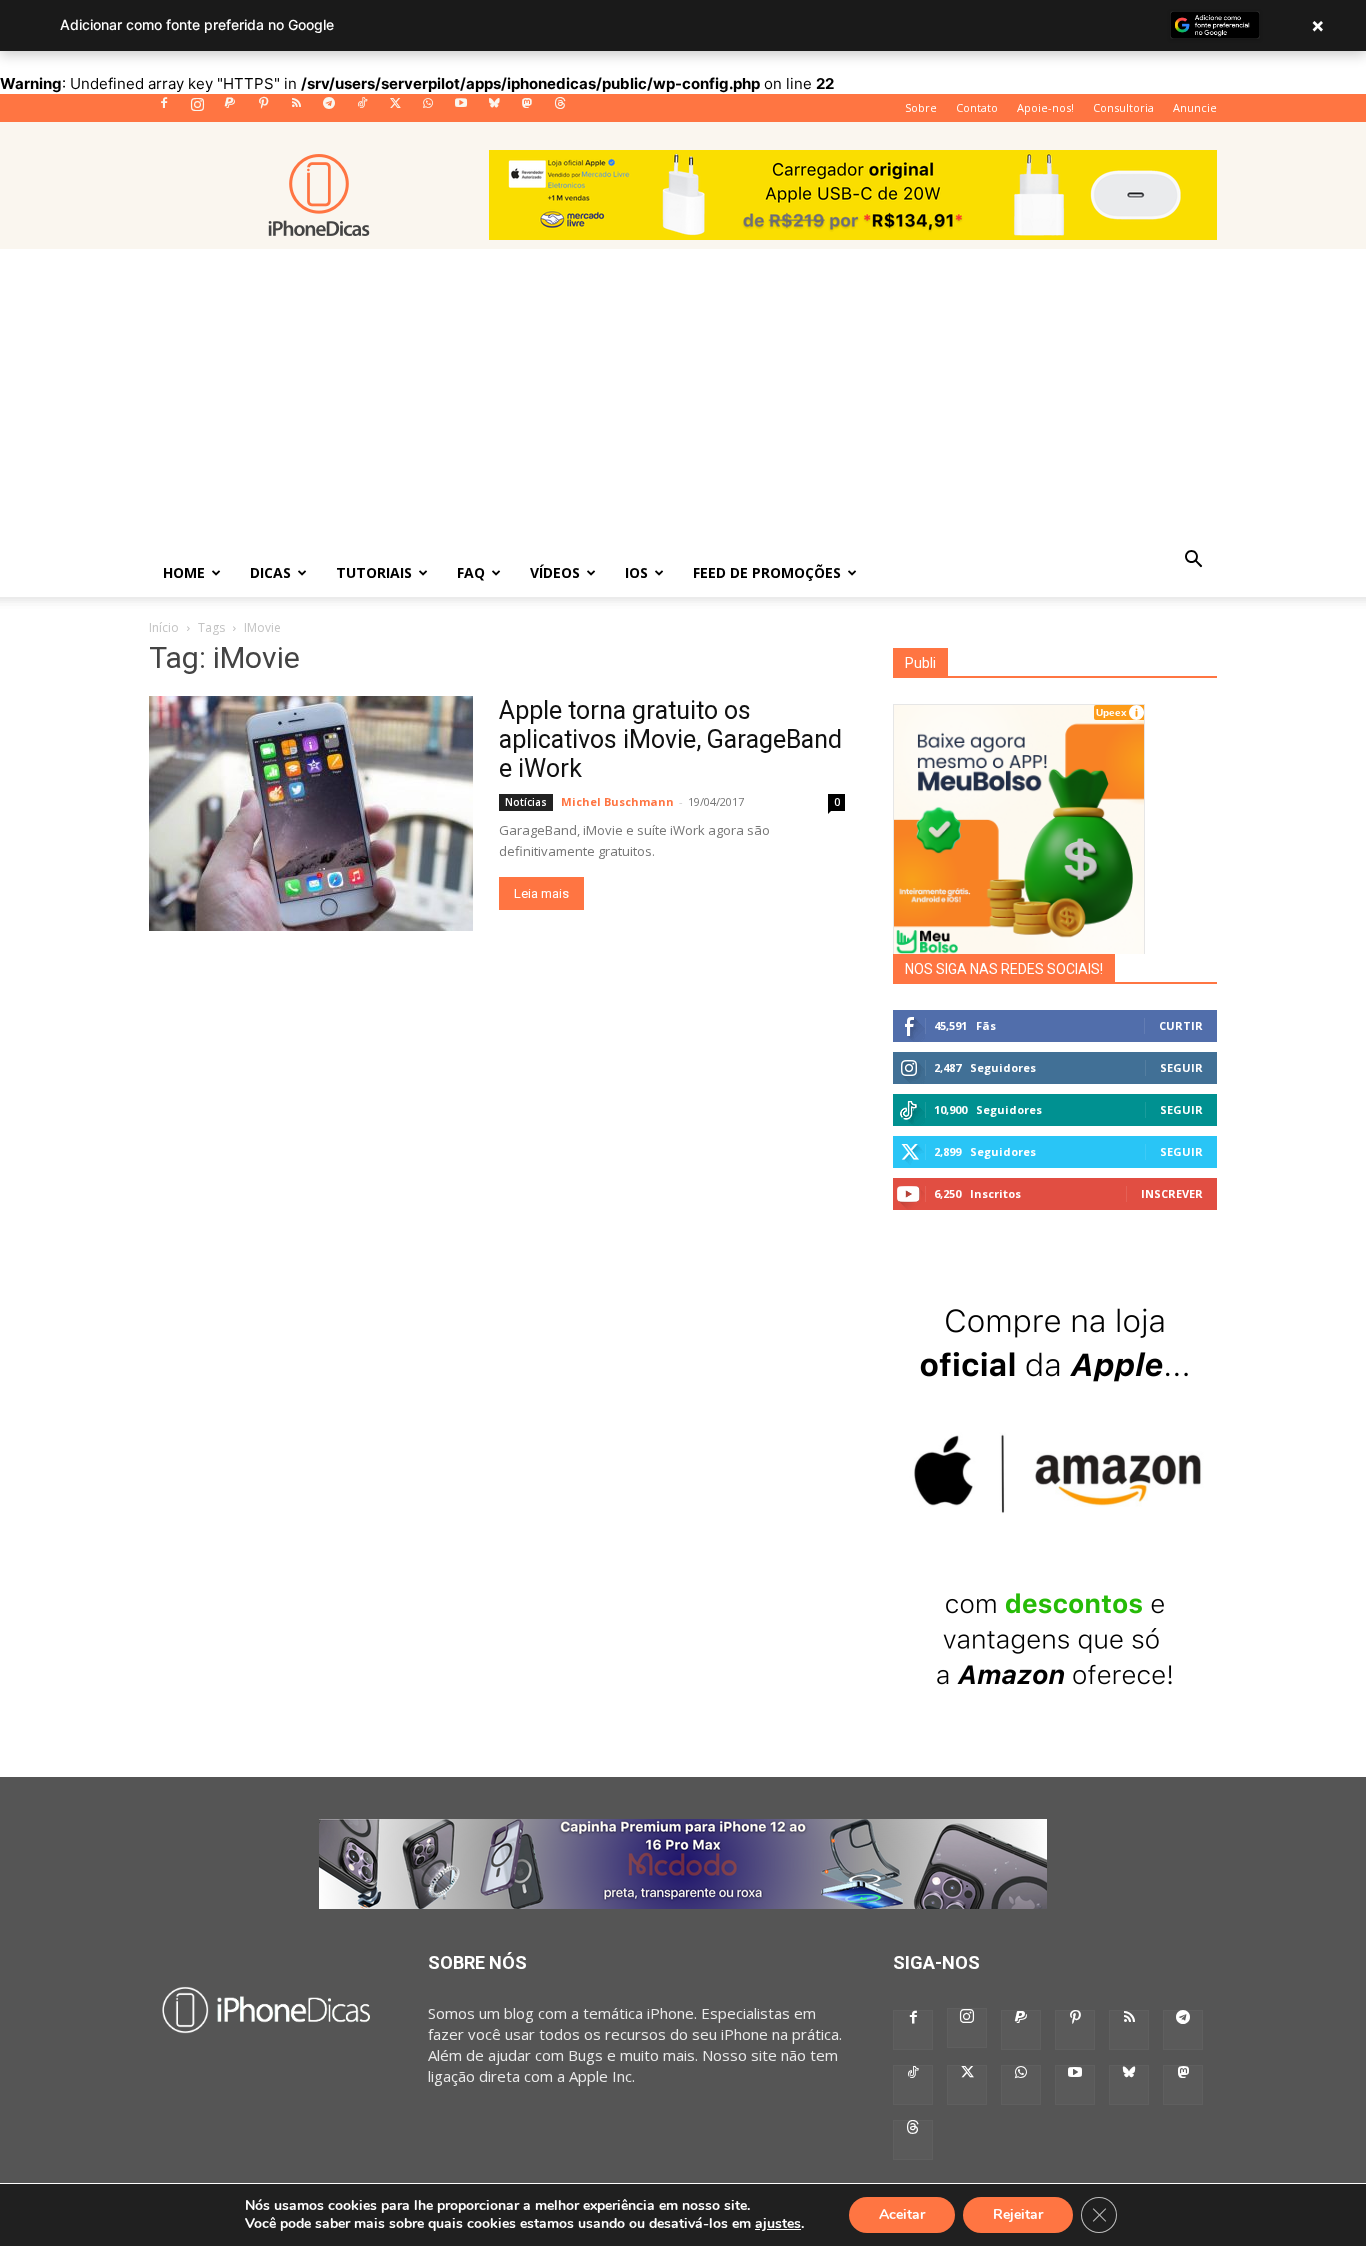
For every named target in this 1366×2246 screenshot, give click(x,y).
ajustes (778, 2224)
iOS (636, 572)
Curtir (1181, 1025)
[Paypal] (230, 109)
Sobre (921, 107)
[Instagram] (197, 109)
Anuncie (1195, 107)
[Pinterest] (263, 109)
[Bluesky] (494, 109)
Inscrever (1172, 1193)
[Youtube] (461, 109)
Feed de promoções (767, 572)
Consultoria (1123, 107)
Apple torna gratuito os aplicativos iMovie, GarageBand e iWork (670, 739)
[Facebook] (164, 109)
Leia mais (541, 893)
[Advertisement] (683, 399)
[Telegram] (329, 109)
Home (184, 572)
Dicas (270, 572)
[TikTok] (362, 109)
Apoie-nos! (1045, 107)
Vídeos (555, 572)
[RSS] (296, 109)
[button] (1193, 561)
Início (164, 627)
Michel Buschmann (617, 801)
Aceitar (902, 2214)
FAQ (471, 572)
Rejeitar (1018, 2214)
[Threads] (560, 109)
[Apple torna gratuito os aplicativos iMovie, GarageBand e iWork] (311, 813)
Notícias (526, 802)
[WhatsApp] (428, 109)
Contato (977, 107)
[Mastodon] (527, 109)
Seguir (1181, 1067)
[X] (395, 109)
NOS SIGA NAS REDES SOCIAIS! (1004, 969)
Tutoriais (374, 572)
